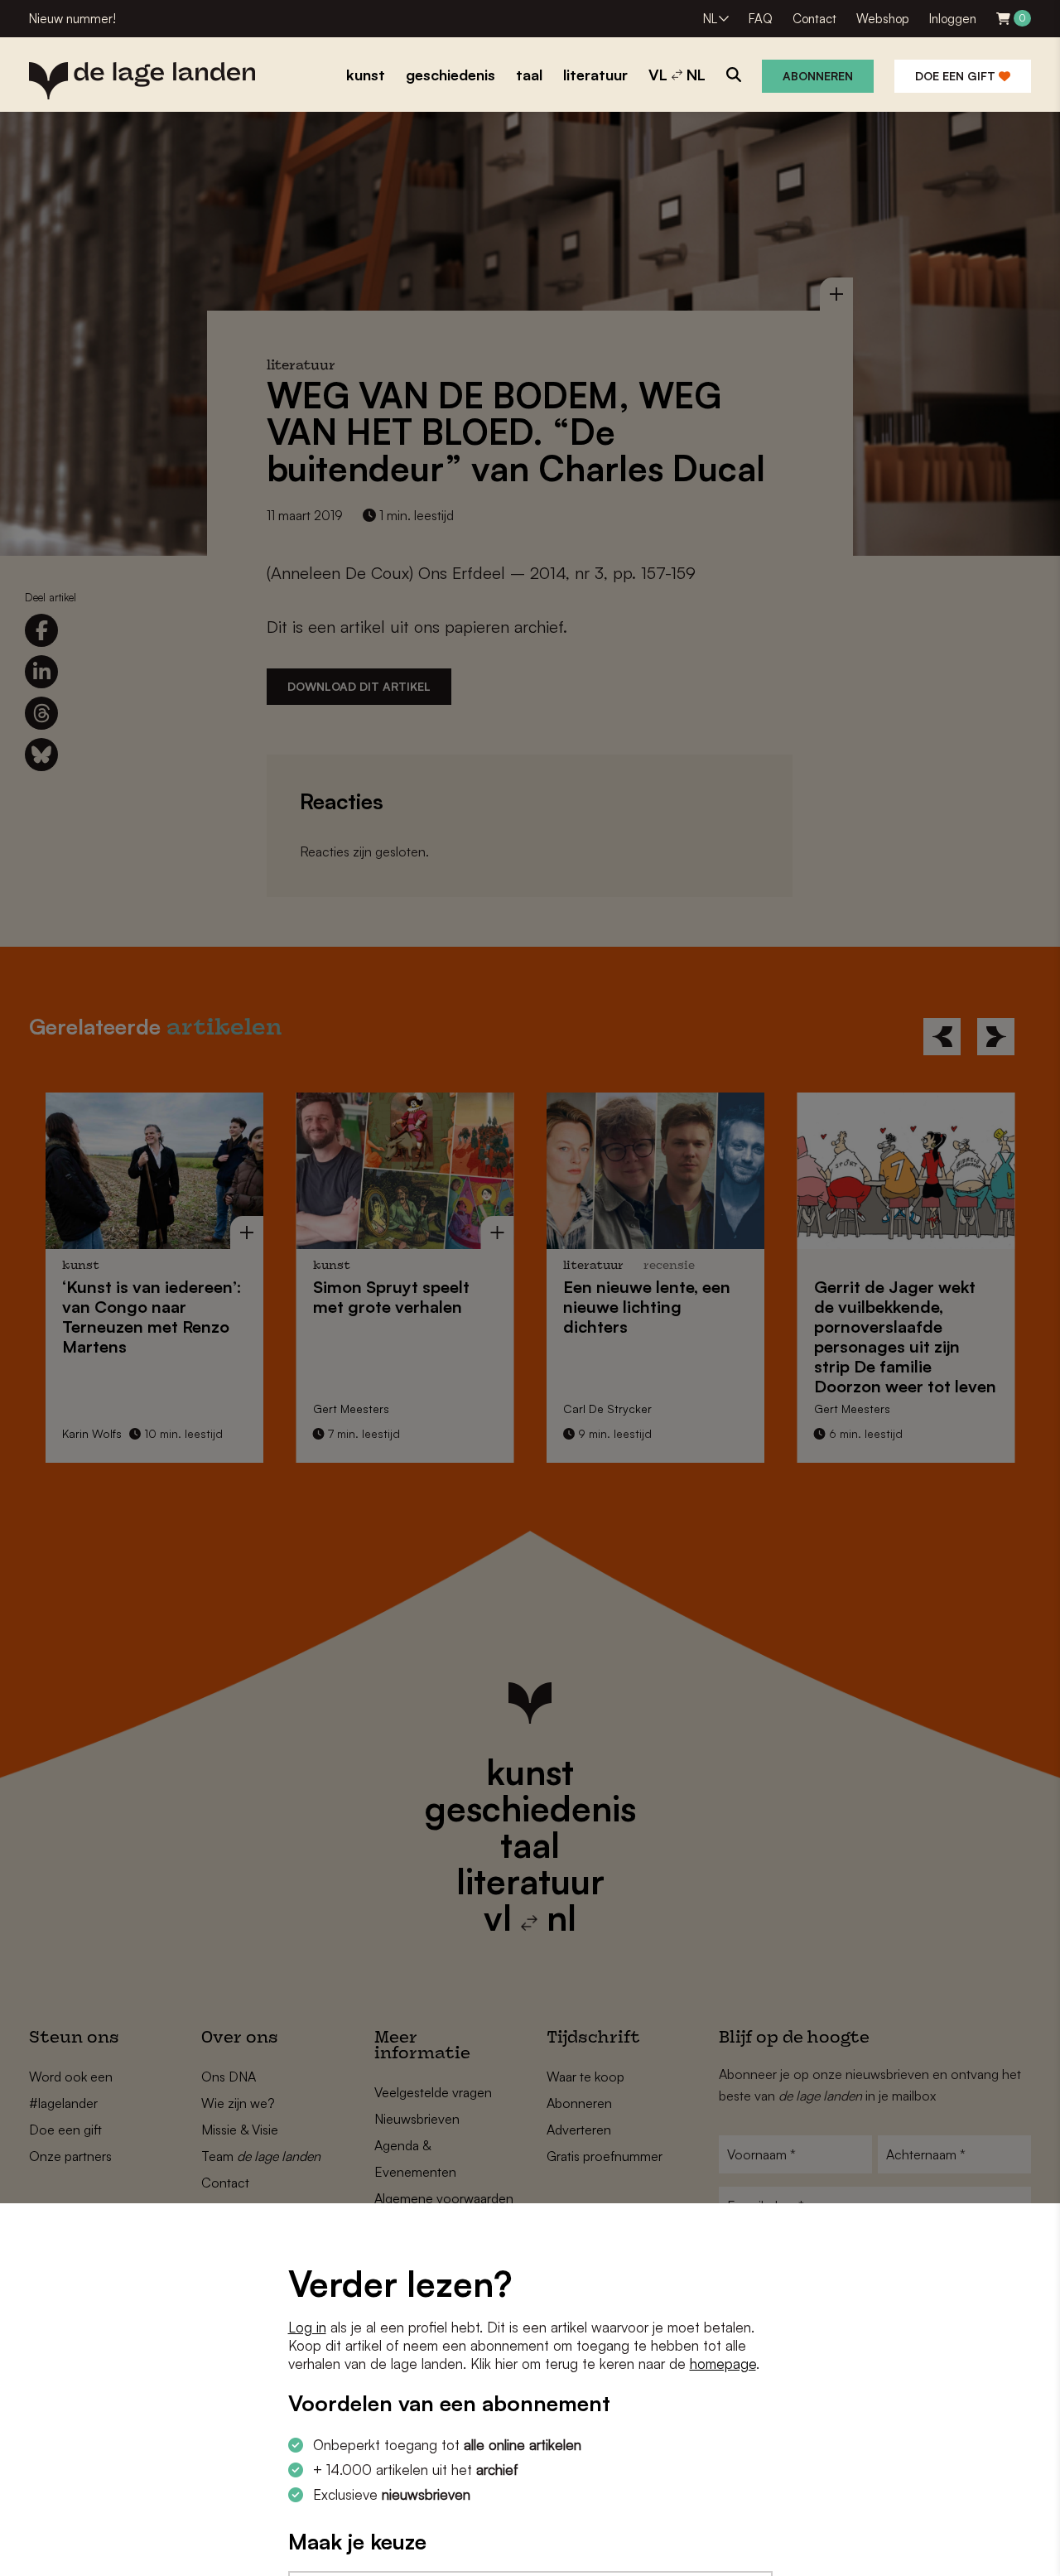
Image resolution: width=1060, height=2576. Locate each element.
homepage (723, 2364)
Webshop (883, 19)
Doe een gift (957, 76)
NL (710, 19)
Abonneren (818, 76)
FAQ (761, 19)
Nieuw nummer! (72, 19)
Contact (814, 19)
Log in (307, 2327)
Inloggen (953, 19)
